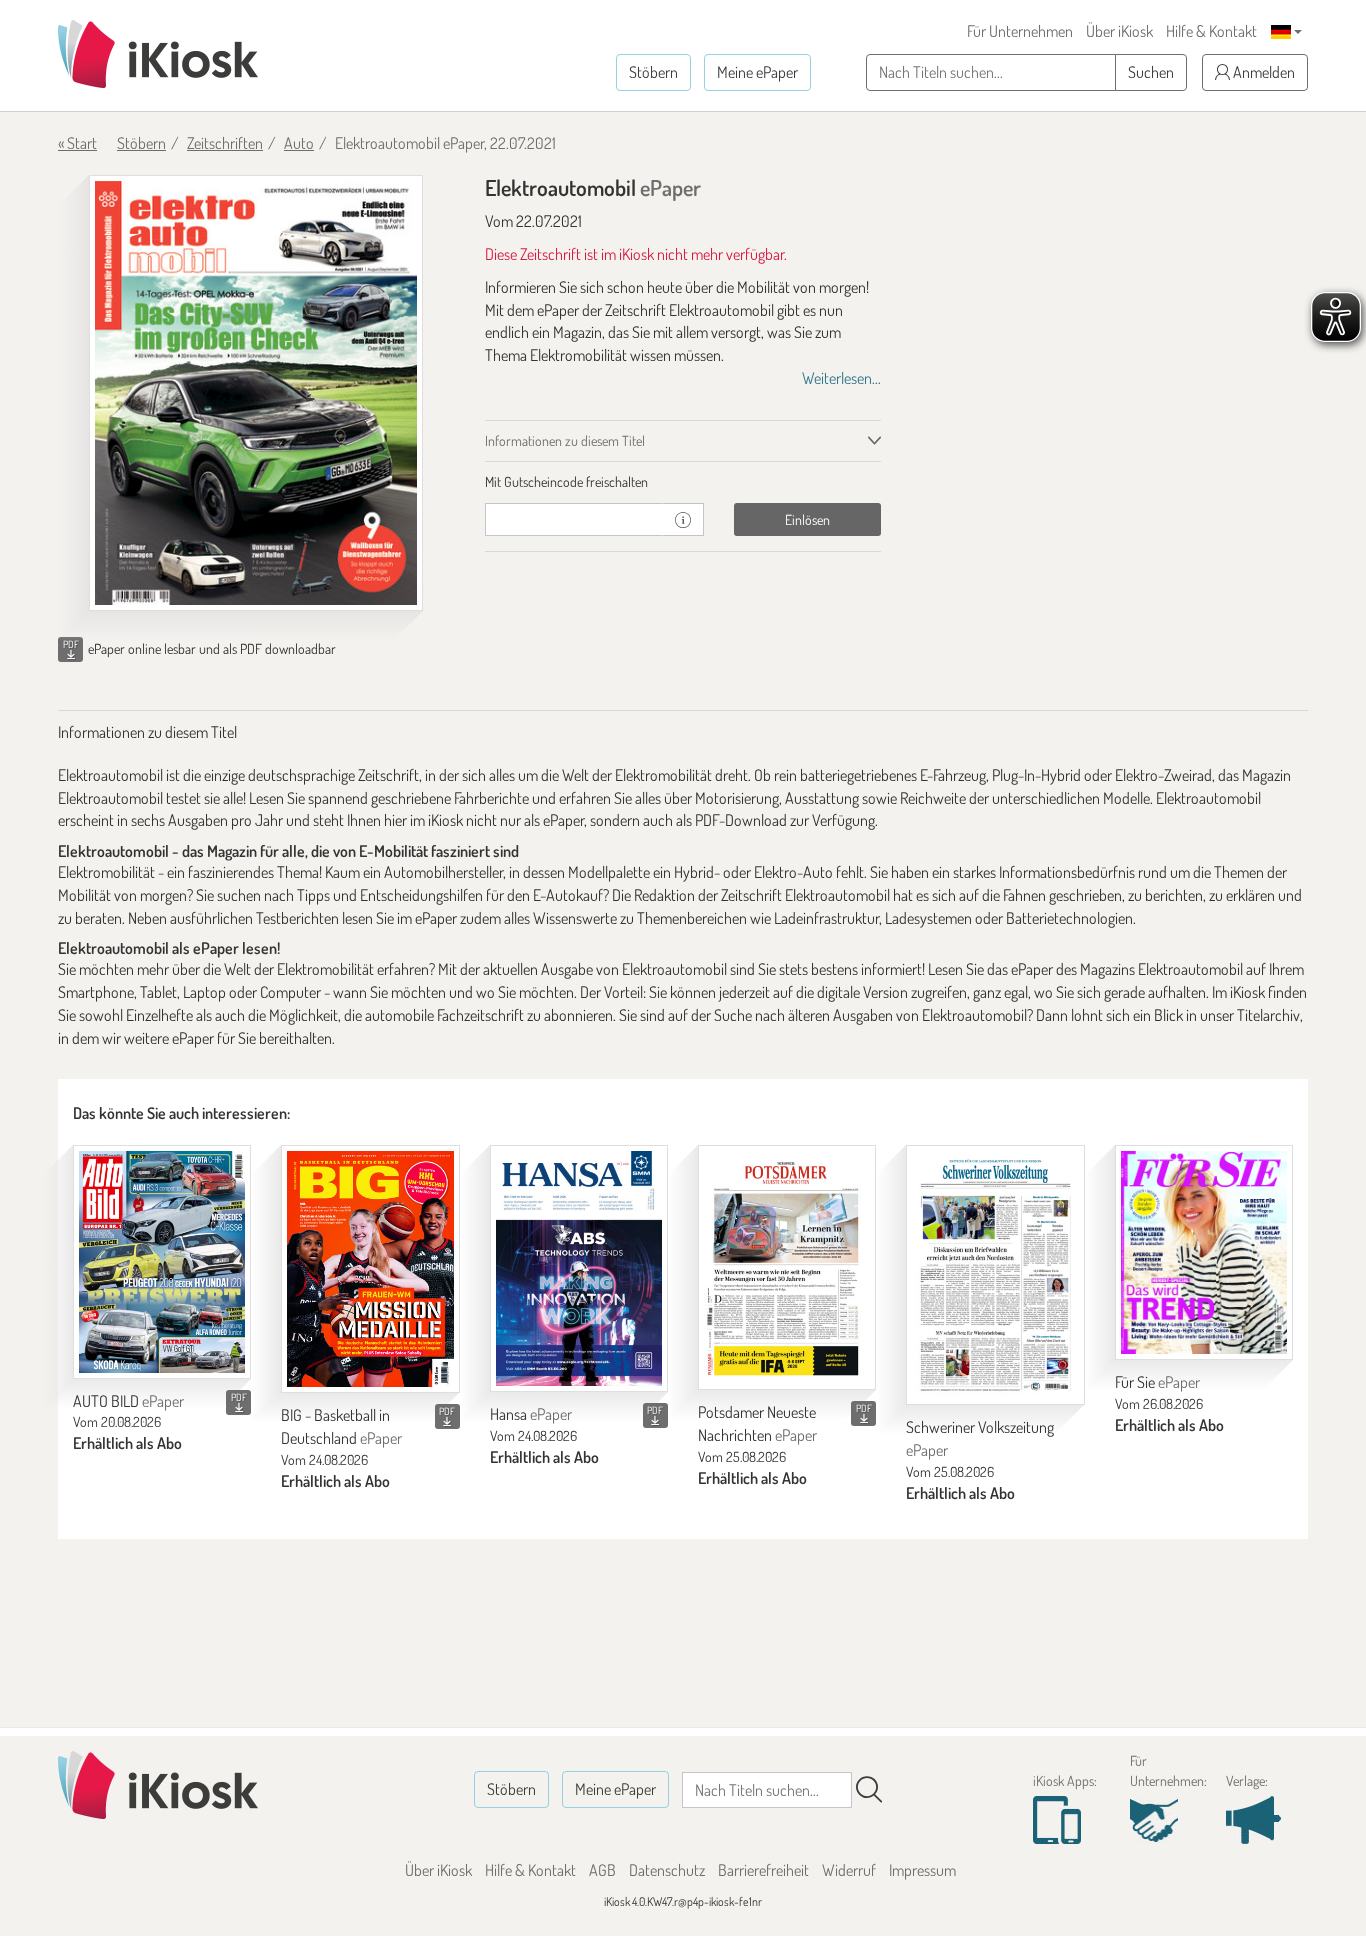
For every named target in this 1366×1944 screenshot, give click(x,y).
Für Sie (1157, 1382)
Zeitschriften (225, 143)
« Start (77, 143)
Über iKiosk (1119, 31)
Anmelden (1262, 72)
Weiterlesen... (841, 378)
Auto (299, 143)
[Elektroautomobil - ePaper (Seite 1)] (256, 393)
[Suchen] (869, 1790)
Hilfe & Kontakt (1211, 31)
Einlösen (807, 519)
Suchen (1151, 72)
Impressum (922, 1870)
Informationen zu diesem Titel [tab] (565, 440)
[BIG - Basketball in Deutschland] (370, 1269)
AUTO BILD (128, 1401)
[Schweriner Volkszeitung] (995, 1275)
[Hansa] (579, 1268)
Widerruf (849, 1870)
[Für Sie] (1204, 1252)
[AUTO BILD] (162, 1262)
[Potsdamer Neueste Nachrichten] (787, 1267)
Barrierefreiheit (763, 1870)
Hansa (531, 1414)
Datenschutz (667, 1870)
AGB (602, 1870)
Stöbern (653, 72)
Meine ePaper (757, 72)
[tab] (683, 482)
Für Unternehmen (1020, 31)
